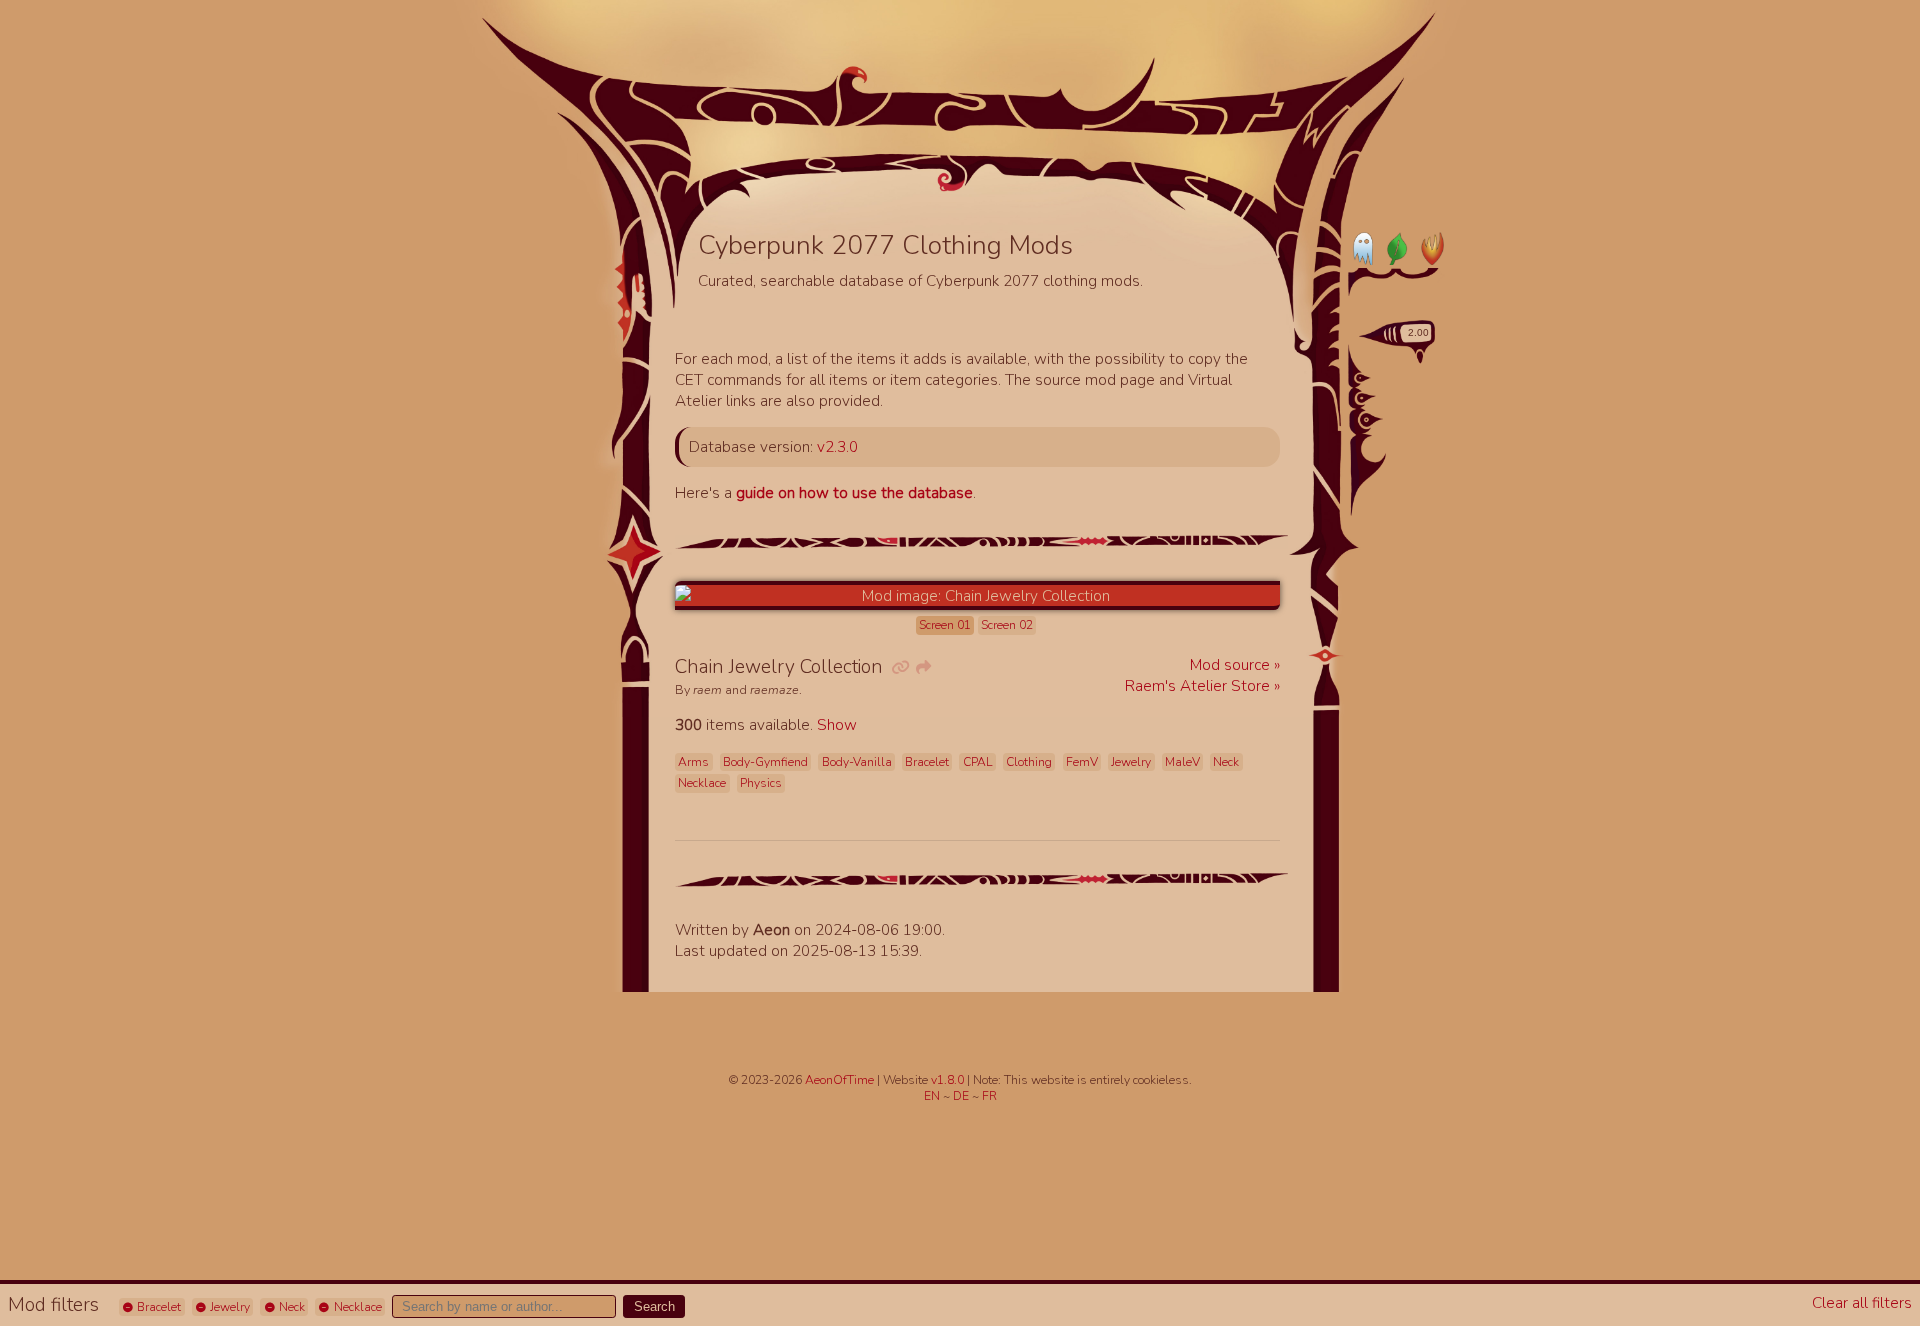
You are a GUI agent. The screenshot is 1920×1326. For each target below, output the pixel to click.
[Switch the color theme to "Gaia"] (1396, 248)
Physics (761, 783)
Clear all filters (1862, 1302)
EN (933, 1096)
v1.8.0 (949, 1080)
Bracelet (157, 1307)
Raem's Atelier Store (1199, 685)
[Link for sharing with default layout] (922, 667)
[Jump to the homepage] (952, 118)
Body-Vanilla (857, 762)
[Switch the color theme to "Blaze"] (1428, 248)
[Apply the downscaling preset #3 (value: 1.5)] (1371, 420)
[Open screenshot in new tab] (977, 595)
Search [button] (654, 1306)
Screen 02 (1007, 625)
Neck (290, 1307)
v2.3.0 (837, 446)
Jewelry (228, 1307)
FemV (1082, 762)
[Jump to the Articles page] (769, 145)
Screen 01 (945, 625)
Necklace (356, 1307)
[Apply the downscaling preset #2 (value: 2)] (1366, 398)
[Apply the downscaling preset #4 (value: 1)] (1379, 447)
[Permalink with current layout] (899, 667)
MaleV (1182, 762)
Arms (693, 762)
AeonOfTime (839, 1080)
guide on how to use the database (854, 492)
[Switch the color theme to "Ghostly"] (1364, 248)
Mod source (1232, 664)
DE (962, 1096)
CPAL (978, 762)
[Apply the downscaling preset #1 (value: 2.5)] (1363, 378)
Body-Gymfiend (765, 762)
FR (989, 1096)
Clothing (1029, 762)
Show (837, 724)
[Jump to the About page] (1225, 161)
